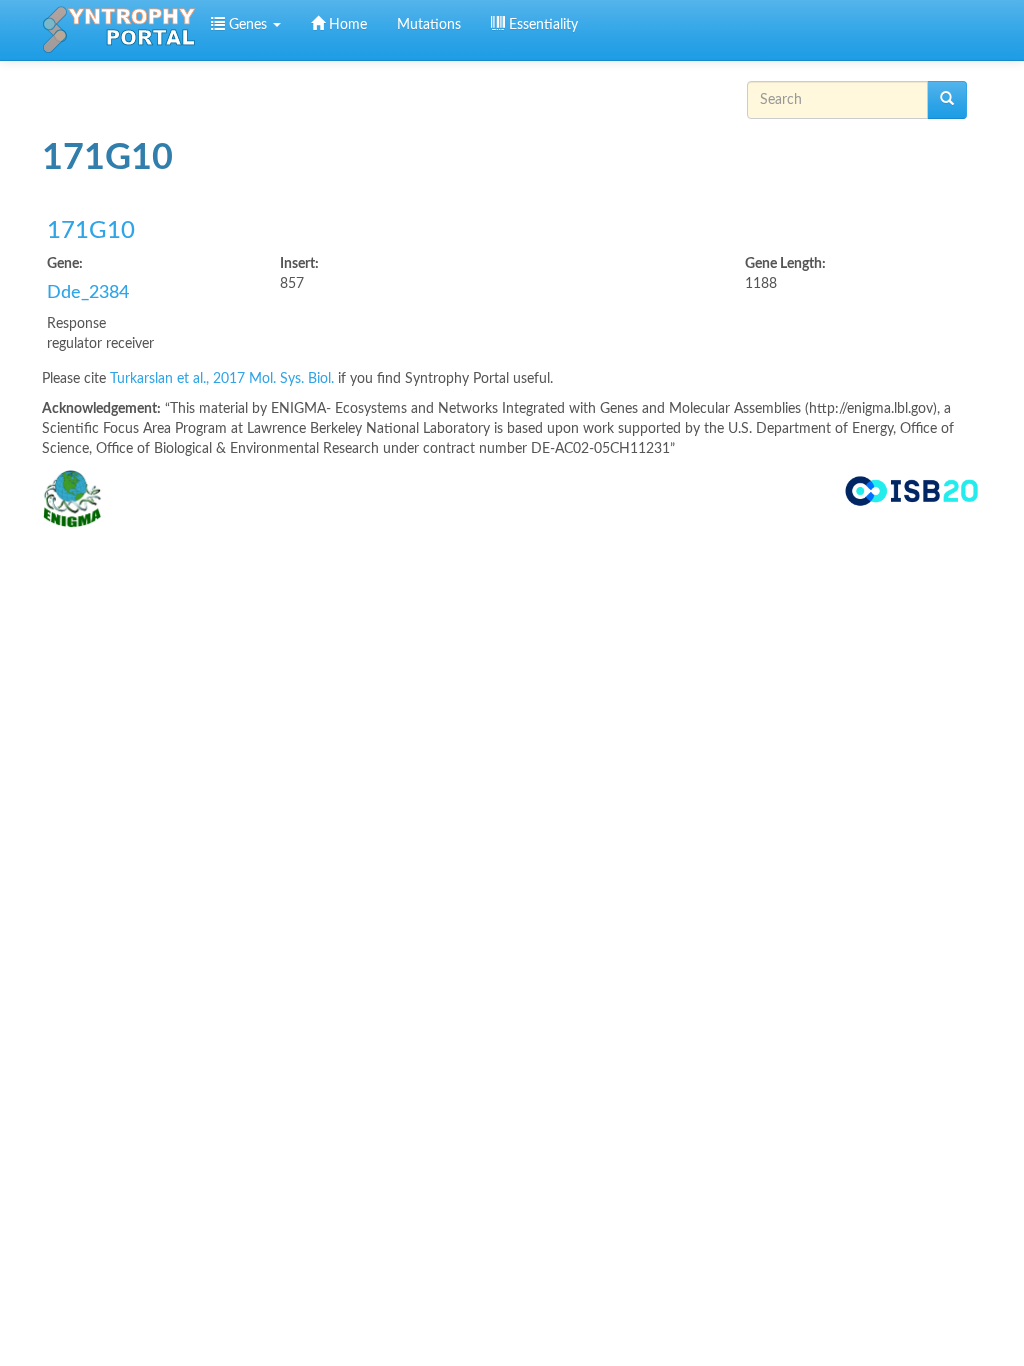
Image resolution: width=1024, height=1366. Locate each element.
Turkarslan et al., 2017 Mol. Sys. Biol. (224, 379)
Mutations (429, 25)
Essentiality (541, 25)
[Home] (119, 30)
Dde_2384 (88, 293)
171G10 (91, 231)
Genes (248, 25)
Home (346, 25)
